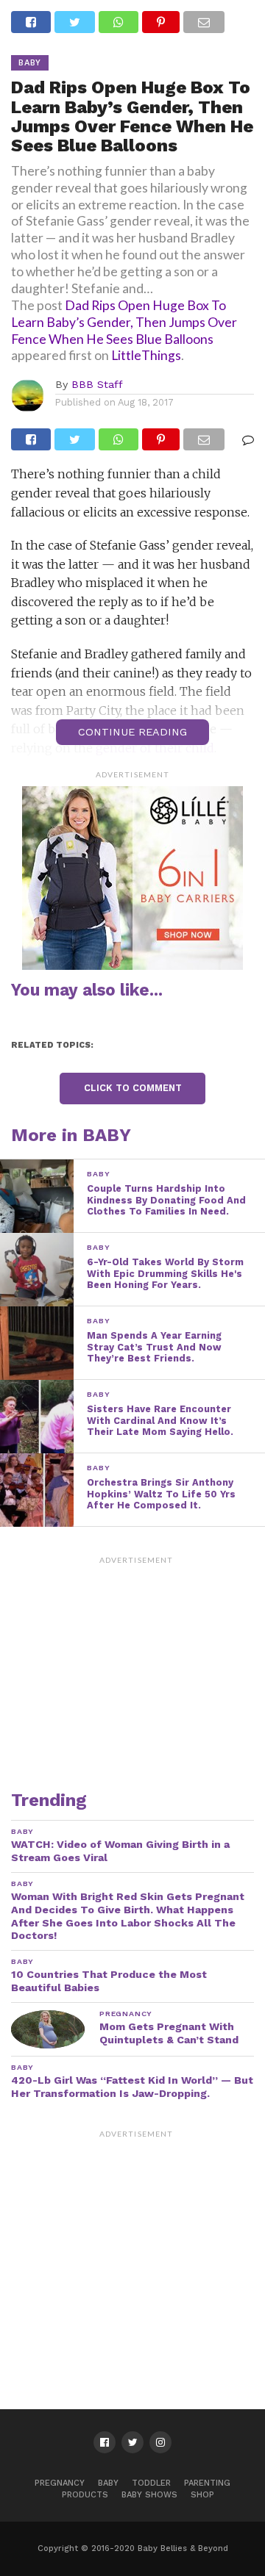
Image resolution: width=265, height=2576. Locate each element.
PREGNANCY (60, 2483)
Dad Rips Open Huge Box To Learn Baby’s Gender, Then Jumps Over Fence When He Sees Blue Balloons (124, 322)
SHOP (202, 2495)
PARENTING (207, 2483)
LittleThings (146, 355)
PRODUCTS (85, 2495)
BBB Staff (97, 384)
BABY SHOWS (149, 2495)
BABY (108, 2483)
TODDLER (151, 2483)
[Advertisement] (136, 1663)
